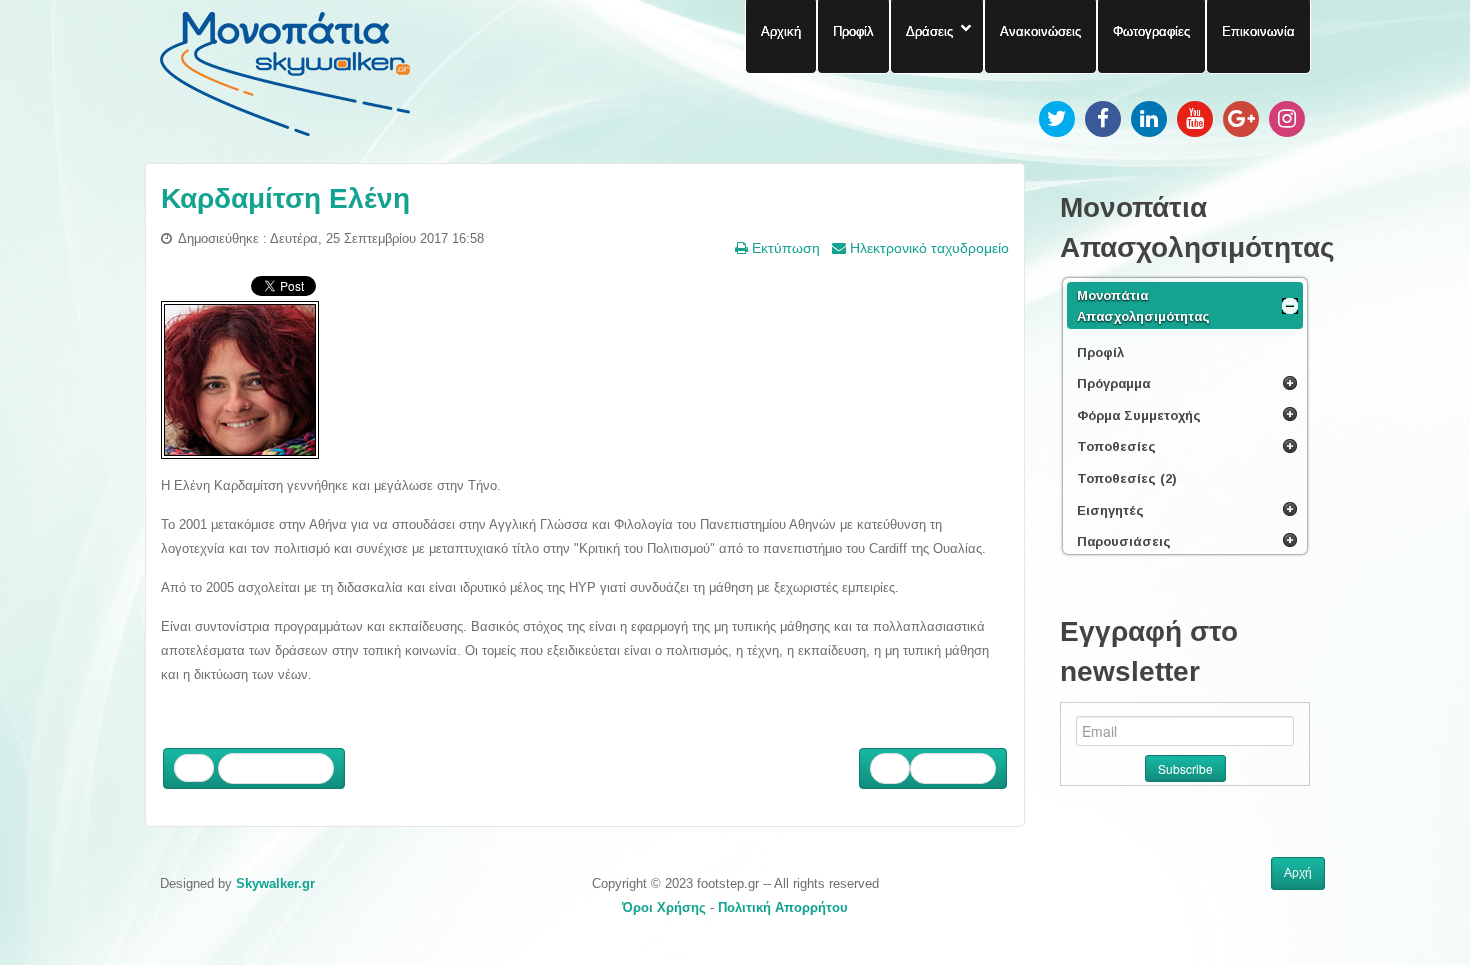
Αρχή (1298, 873)
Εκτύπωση (784, 248)
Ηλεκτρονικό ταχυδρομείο (927, 248)
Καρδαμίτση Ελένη (285, 198)
